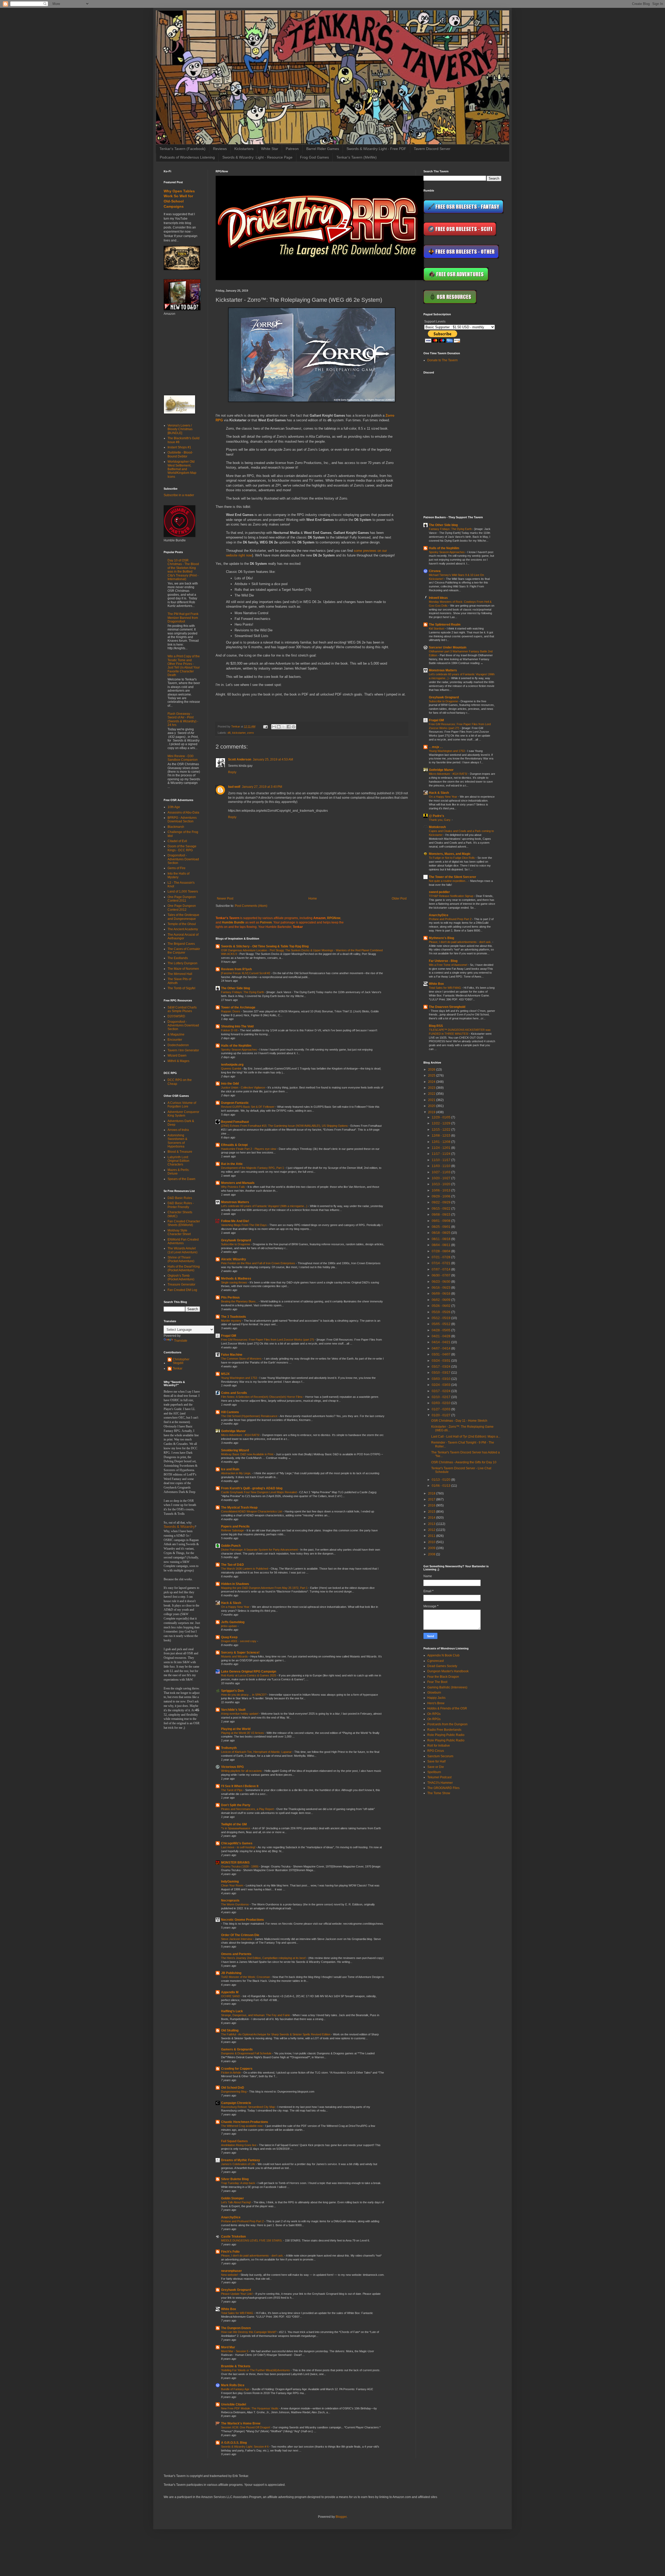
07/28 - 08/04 (441, 1251)
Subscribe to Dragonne (236, 1244)
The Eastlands (178, 958)
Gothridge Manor (233, 1431)
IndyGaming (230, 1882)
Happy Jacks (436, 1698)
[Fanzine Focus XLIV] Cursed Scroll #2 (246, 973)
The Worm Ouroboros (235, 1904)
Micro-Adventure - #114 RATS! (241, 1435)
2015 (432, 1512)
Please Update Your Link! (237, 2294)
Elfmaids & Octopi (234, 1145)
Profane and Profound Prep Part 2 (243, 2221)
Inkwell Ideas (438, 598)
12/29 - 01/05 (441, 1117)
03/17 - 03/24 (441, 1367)
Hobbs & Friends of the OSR (447, 1708)
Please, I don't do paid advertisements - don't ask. (253, 2256)
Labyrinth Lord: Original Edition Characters (178, 1161)
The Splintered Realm (445, 625)
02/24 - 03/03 (441, 1385)
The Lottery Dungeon (182, 963)
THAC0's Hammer (440, 1783)
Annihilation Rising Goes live (239, 2145)
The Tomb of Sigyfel (181, 988)
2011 (432, 1536)
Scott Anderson (240, 759)
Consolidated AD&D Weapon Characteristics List (252, 1511)
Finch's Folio (230, 2252)
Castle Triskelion (233, 2237)
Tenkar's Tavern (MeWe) (357, 157)
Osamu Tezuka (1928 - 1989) (240, 1866)
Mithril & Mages (178, 1061)
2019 (432, 1112)
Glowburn (434, 1693)
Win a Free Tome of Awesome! (448, 965)
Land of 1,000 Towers (183, 892)
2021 (432, 1100)
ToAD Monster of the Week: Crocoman (246, 1977)
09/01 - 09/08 (441, 1221)
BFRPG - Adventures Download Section (182, 820)
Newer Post (225, 899)
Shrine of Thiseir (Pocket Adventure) (181, 1259)
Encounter (175, 1040)
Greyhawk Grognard (236, 1240)
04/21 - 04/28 (441, 1336)
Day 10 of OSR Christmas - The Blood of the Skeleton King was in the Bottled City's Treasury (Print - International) (183, 570)
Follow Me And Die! (235, 1221)
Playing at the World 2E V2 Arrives (243, 1733)
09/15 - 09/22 (441, 1209)
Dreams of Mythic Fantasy (241, 2160)
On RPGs (434, 1714)
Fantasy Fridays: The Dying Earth (243, 992)
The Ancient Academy (183, 929)
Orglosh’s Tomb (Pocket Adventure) (181, 1277)
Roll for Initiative (439, 1746)
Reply (232, 772)
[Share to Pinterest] (294, 727)
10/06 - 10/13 (441, 1190)
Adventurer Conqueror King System (183, 1114)
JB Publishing (231, 1973)
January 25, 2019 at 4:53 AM (273, 759)
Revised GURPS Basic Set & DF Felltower (248, 1107)
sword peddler (439, 892)
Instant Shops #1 (179, 447)
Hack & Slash (231, 1603)
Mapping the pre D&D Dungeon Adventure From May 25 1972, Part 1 (265, 1588)
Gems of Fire (177, 868)
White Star (270, 149)
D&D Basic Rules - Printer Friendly (181, 1205)
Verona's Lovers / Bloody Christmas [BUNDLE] (180, 429)
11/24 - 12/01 (441, 1148)
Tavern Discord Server (432, 149)
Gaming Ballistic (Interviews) (447, 1687)
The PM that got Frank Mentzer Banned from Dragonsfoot (183, 618)
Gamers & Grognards (237, 2049)
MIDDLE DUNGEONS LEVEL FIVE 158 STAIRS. (252, 2240)
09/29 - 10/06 (441, 1196)
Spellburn (434, 1772)
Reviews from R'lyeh (236, 969)
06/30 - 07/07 (441, 1275)
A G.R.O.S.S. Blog (234, 2443)
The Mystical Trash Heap (239, 1507)
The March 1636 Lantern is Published (245, 1569)
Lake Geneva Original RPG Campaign (249, 1672)
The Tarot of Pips (232, 1790)
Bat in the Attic (232, 1164)
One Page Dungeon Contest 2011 (182, 899)
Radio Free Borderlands (444, 1730)
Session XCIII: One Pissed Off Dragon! (246, 2427)
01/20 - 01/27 (441, 1415)
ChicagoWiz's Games (237, 1843)
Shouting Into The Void (237, 1026)
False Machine (232, 1355)
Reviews (220, 149)
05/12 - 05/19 (441, 1318)
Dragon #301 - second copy (239, 1641)
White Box (229, 2309)
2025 (432, 1076)
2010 (432, 1542)
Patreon (292, 149)
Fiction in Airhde (231, 2073)
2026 (432, 1070)
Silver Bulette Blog (235, 2179)
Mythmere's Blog (441, 938)
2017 (432, 1499)
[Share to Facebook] (289, 727)
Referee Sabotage (233, 1530)
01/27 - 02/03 (441, 1409)
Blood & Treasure (180, 1152)
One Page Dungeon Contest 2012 (182, 908)
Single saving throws (234, 1282)
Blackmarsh (176, 827)
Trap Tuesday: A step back (238, 2183)
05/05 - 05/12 (441, 1324)
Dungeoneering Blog (234, 2092)
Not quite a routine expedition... (449, 881)
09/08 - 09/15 (441, 1215)
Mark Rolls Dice (233, 2385)
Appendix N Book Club (443, 1655)
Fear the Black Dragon (443, 1677)
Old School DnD (233, 2088)
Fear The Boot (437, 1682)
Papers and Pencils (235, 1526)
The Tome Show (439, 1793)
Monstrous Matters (235, 1202)
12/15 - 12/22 (441, 1130)
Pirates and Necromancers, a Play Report (248, 1809)
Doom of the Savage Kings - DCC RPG (182, 848)
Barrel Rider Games (323, 149)
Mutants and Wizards (235, 1656)
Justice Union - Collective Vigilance (243, 1087)
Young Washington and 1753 (239, 1378)
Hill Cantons (230, 1412)
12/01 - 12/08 (441, 1142)
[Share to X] (284, 727)
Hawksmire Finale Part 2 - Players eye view (249, 1149)
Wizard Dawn (177, 1056)
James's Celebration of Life (238, 2164)
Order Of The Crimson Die (240, 1935)
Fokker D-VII (230, 1030)
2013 (432, 1524)
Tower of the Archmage (238, 1007)
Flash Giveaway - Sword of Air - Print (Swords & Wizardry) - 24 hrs (183, 719)
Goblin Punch (231, 1546)
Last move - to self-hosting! (239, 1847)
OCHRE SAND (231, 1996)
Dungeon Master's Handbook (448, 1671)
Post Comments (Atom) (251, 906)
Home (313, 899)
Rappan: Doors (231, 1011)
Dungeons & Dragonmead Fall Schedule (247, 2053)
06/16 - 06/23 (441, 1288)
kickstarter (239, 733)
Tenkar (178, 1368)
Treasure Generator (181, 1284)
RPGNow (334, 918)
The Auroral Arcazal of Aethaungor (183, 936)
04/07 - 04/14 (441, 1348)
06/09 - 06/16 (441, 1294)
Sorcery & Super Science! (240, 1653)
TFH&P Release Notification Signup (451, 896)
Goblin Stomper (232, 2198)
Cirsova (435, 571)
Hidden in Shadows (235, 1584)
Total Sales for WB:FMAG (238, 2313)
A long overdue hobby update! (240, 1714)
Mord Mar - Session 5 (235, 2351)
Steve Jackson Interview (237, 1939)
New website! (230, 2275)
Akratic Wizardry (234, 1259)
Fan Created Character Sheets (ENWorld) (184, 1223)
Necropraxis (230, 1900)
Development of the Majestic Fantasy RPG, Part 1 (253, 1168)
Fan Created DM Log (182, 1290)
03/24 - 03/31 (441, 1361)
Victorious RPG (232, 1767)
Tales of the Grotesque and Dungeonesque (183, 917)
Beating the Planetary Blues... (240, 1301)
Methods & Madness (236, 1279)
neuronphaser (231, 2271)
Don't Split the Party (236, 1805)
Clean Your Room (232, 1885)
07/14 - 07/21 (441, 1263)
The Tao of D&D (232, 1565)
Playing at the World (236, 1729)
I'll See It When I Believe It (240, 1786)
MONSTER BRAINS (235, 1863)
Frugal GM (229, 1336)
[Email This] (274, 727)
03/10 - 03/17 (441, 1373)
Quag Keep (229, 1637)
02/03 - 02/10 (441, 1403)
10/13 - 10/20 (441, 1184)
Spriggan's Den (232, 1691)
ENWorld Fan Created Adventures (183, 1241)
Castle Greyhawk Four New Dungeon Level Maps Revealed (259, 1492)
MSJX (225, 1374)
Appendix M (230, 1992)
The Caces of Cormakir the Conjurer (184, 951)
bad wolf (234, 787)
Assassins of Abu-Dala (183, 812)
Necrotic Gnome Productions (242, 1920)
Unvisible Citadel (234, 2404)
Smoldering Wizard (235, 1450)
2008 (432, 1554)
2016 (432, 1505)
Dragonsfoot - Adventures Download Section (183, 859)
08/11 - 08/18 (441, 1239)
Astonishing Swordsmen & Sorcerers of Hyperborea (177, 1141)
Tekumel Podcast (439, 1777)
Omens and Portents (236, 1954)
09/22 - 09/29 (441, 1202)
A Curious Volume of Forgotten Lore (182, 1105)
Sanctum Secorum (440, 1756)
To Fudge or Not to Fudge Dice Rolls (452, 858)
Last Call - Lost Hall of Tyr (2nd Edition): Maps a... (466, 1437)
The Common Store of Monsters (242, 1359)
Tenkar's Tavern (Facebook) (182, 149)
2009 (432, 1548)
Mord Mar (228, 2347)
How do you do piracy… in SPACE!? (244, 1695)
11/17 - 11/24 (441, 1154)
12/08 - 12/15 (441, 1136)
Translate (181, 1341)
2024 (432, 1082)
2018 (432, 1493)
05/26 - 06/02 (441, 1306)
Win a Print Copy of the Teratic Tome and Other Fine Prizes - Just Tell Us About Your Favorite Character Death (184, 666)
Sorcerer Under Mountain (448, 647)
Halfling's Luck (232, 2011)
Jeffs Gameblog (233, 1622)
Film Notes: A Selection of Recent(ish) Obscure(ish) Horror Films (262, 1397)
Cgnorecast (435, 1661)
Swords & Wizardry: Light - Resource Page (257, 157)
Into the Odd (230, 1084)
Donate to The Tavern (443, 360)
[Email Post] (265, 726)
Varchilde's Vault (233, 1710)
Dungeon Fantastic (235, 1103)
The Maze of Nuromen (183, 969)
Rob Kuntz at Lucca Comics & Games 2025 (249, 1675)
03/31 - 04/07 (441, 1354)
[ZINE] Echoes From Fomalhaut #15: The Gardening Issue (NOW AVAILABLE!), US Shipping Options (285, 1126)
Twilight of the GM (234, 1824)
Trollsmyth (229, 1748)
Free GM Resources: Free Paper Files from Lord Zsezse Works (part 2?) (268, 1340)
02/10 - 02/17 (441, 1397)
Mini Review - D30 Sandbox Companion (183, 758)
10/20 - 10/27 (441, 1178)
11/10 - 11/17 (441, 1160)
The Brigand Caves (181, 944)
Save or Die (436, 1767)
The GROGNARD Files (443, 1788)
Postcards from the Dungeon (447, 1724)
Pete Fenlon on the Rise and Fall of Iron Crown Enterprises (258, 1263)
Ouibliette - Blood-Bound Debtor (180, 454)
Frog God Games (314, 157)
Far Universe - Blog (443, 961)
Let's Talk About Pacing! (236, 2202)
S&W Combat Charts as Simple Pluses (182, 1009)
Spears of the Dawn (181, 1179)
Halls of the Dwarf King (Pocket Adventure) (184, 1268)
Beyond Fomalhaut (235, 1122)
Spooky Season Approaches (239, 1050)
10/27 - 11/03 (441, 1172)
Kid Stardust (437, 628)
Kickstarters (244, 149)
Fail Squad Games (234, 2141)
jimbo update (229, 1626)
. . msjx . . (436, 747)
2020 (432, 1106)
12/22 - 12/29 (441, 1123)
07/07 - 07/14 (441, 1269)
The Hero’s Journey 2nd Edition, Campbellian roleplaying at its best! (264, 1958)
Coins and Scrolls (234, 1393)
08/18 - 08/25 (441, 1233)
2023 (432, 1088)
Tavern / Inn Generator (183, 1050)
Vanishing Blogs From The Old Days (244, 1225)
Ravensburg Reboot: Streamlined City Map (248, 2107)
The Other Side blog (235, 988)
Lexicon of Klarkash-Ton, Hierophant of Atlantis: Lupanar (257, 1752)
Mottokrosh (437, 827)
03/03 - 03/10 (441, 1379)
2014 (432, 1518)
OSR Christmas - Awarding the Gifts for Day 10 (464, 1462)
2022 (432, 1094)
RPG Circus (436, 1751)
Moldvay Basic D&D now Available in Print (248, 1454)
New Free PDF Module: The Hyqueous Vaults (250, 2408)
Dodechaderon (178, 1045)
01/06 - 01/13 (441, 1486)
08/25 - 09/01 (441, 1227)
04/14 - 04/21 (441, 1342)
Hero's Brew (436, 1703)
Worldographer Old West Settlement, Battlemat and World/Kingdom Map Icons (182, 469)
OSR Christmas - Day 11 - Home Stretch (459, 1421)
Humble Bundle (233, 922)
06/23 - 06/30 (441, 1282)
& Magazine (176, 1034)
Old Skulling (230, 2030)
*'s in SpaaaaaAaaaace (236, 1828)
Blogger (341, 2517)
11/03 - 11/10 (441, 1166)
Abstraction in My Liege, (237, 1473)
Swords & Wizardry (179, 1527)
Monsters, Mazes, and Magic (450, 854)
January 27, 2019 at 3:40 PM (262, 787)
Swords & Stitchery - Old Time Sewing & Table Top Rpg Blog (265, 946)
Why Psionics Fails (233, 1187)
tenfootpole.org (232, 1065)
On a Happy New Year (236, 1607)
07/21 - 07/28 (441, 1257)
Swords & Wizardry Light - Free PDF (376, 149)
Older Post (399, 899)
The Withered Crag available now (242, 2126)
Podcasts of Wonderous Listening (187, 157)
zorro (250, 733)
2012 (432, 1530)
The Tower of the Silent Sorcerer (453, 877)
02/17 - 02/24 (441, 1391)
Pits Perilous (230, 1297)
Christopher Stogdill (181, 1361)
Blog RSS (436, 1026)
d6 (229, 733)
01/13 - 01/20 (441, 1480)
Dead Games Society (442, 1666)
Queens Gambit (231, 1069)
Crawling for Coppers (237, 2069)
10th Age (174, 807)
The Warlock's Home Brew (241, 2423)
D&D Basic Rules (180, 1198)
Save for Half (436, 1761)
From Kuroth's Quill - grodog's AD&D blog (252, 1488)
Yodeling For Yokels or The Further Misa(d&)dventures (256, 2370)
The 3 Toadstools (234, 1317)
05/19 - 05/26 (441, 1312)
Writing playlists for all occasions (242, 1771)
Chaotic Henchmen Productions (245, 2122)
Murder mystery (232, 1321)
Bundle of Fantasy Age (236, 2389)
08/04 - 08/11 (441, 1245)
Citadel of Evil (177, 841)
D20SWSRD (176, 1016)
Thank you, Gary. (440, 820)
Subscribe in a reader (179, 495)
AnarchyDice (231, 2217)
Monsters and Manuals (238, 1183)
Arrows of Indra (178, 1130)
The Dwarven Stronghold (447, 1007)
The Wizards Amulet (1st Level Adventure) (182, 1250)
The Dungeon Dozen (236, 2328)
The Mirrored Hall (180, 974)
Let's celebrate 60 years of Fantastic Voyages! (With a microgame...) (265, 1206)
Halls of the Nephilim (236, 1046)
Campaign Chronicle (236, 2103)
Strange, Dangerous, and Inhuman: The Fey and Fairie (256, 2015)
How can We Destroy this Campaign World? (249, 2332)
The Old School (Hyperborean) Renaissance (250, 1416)
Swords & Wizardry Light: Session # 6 (245, 2447)
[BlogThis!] (279, 727)
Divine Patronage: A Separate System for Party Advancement (260, 1550)
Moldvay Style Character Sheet (179, 1232)
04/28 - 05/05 (441, 1330)
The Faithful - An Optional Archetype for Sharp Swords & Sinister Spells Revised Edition (276, 2034)
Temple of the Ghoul (182, 924)
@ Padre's (437, 816)
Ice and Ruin (230, 1469)
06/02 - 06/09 (441, 1300)
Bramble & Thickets (236, 2366)
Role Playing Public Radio (446, 1735)
